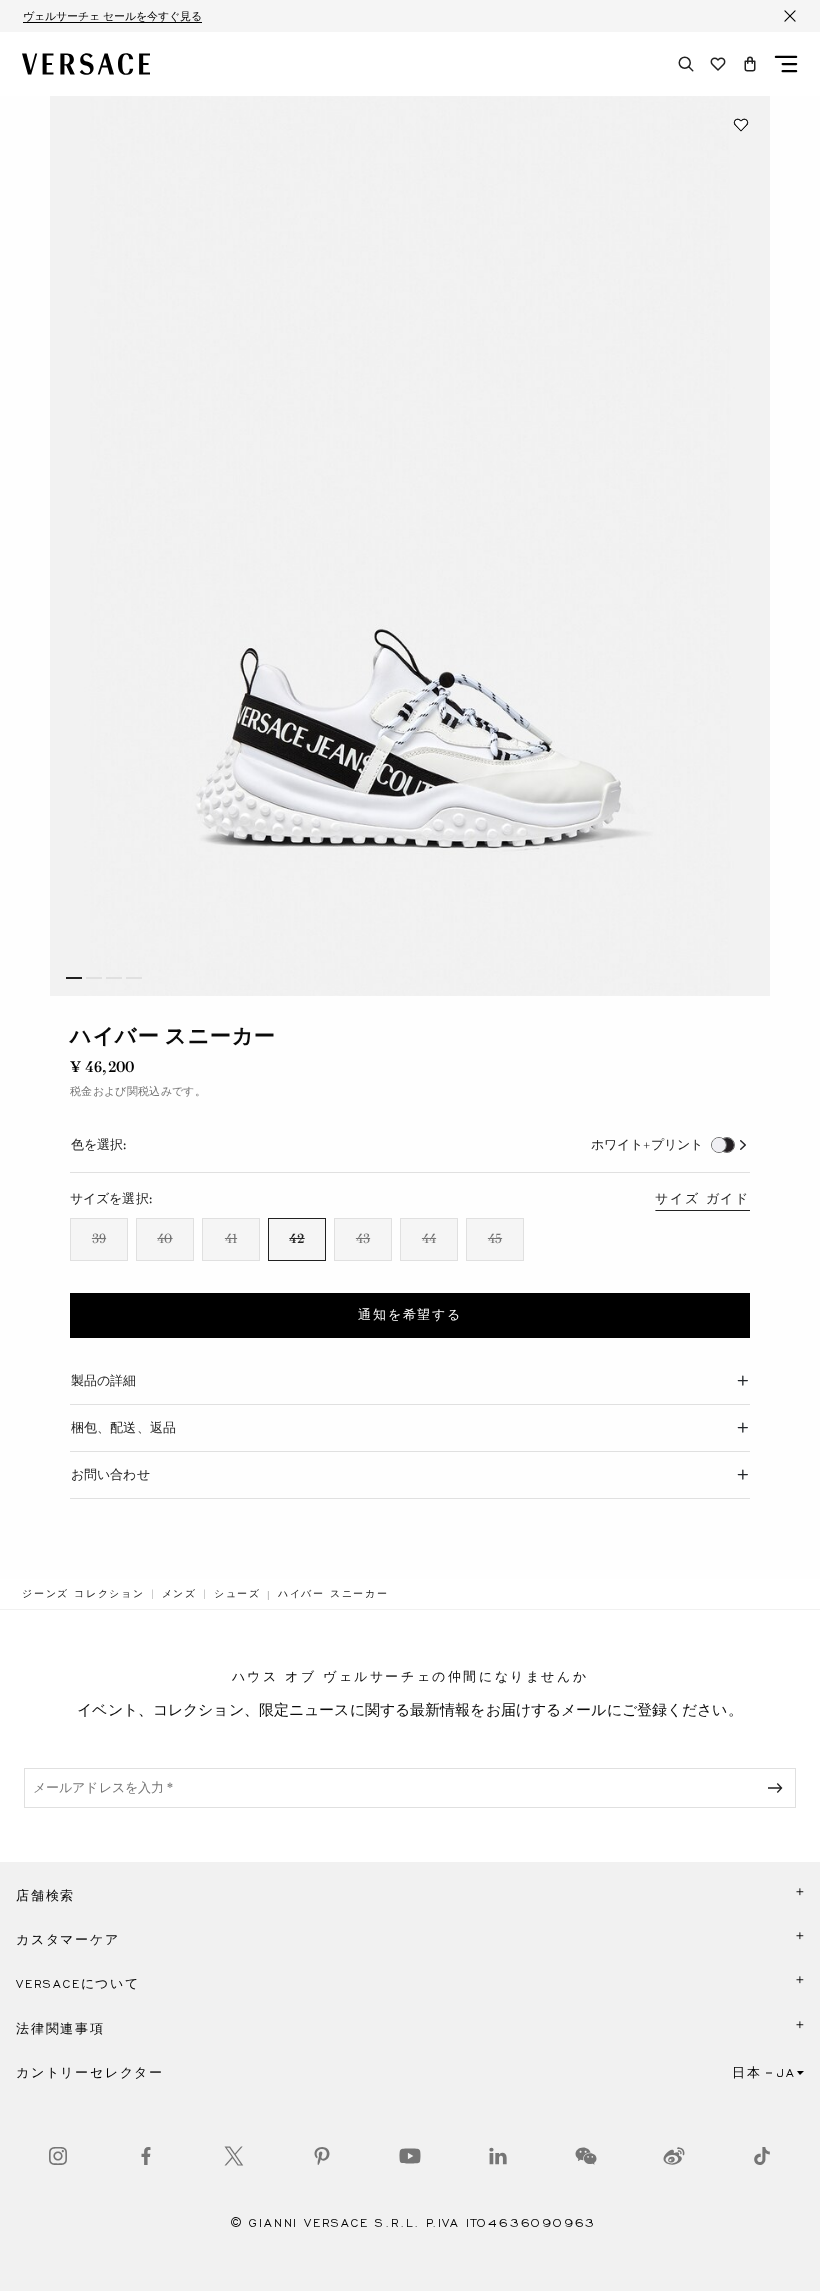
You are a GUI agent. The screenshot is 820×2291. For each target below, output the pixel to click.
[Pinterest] (322, 2156)
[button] (750, 64)
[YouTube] (410, 2156)
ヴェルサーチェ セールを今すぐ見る (112, 16)
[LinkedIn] (498, 2156)
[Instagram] (58, 2156)
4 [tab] (134, 978)
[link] (83, 1594)
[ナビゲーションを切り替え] (786, 64)
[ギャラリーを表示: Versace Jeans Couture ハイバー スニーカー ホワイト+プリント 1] (410, 546)
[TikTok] (762, 2156)
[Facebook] (146, 2156)
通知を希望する (410, 1315)
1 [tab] (74, 978)
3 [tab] (114, 978)
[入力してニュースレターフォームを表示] (779, 1788)
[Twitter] (234, 2156)
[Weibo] (674, 2156)
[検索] (686, 64)
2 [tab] (94, 978)
